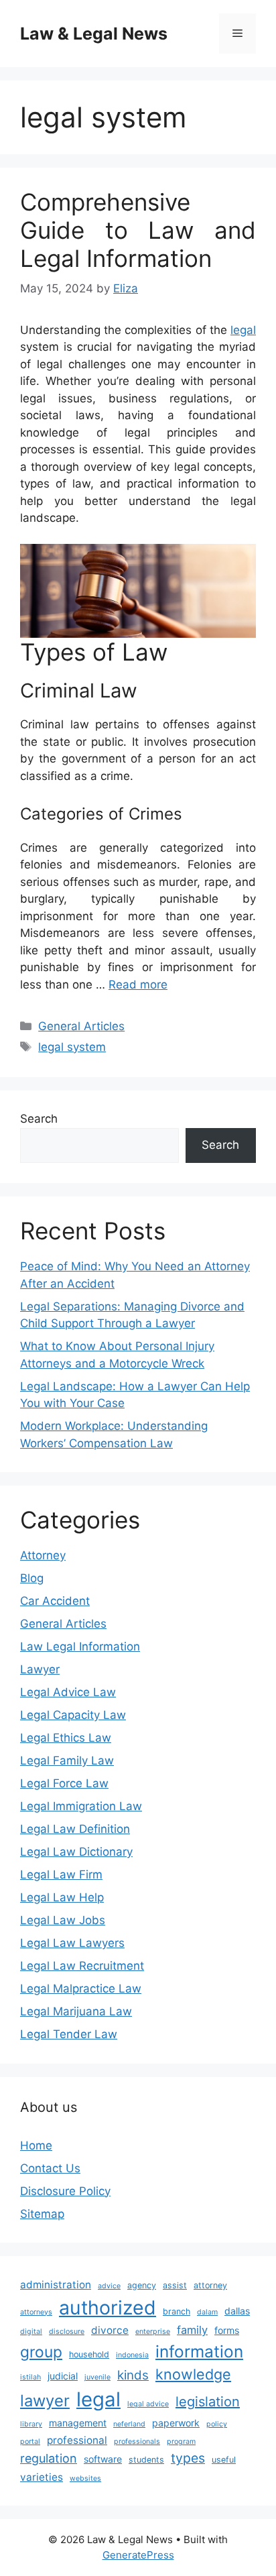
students (146, 2460)
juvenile (97, 2377)
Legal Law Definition (75, 1829)
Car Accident (55, 1601)
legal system (72, 1047)
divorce (110, 2330)
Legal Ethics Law (66, 1738)
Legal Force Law (64, 1783)
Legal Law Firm (61, 1874)
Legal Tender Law (69, 2034)
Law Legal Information (80, 1646)
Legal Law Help (62, 1897)
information (199, 2351)
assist (175, 2285)
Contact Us (50, 2168)
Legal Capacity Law (73, 1715)
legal (243, 330)
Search (39, 1119)
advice (109, 2286)
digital (31, 2332)
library (31, 2424)
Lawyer (40, 1669)
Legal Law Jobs (63, 1920)
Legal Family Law (67, 1760)
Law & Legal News (94, 34)
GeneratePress (138, 2555)
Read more (138, 985)
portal (30, 2442)
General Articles (81, 1026)
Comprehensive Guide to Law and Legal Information (138, 230)
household (89, 2354)
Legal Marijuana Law (76, 2011)
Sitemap (42, 2214)
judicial (63, 2376)
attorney (210, 2285)
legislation (208, 2402)
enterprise (153, 2332)
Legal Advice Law (68, 1692)
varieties (42, 2477)
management (78, 2423)
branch (177, 2311)
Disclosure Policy (65, 2191)
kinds (133, 2375)
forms (227, 2330)
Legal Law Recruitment (82, 1966)
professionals (137, 2442)
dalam (207, 2312)
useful (224, 2460)
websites (85, 2478)
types (188, 2458)
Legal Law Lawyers (72, 1943)
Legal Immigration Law (81, 1806)
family (192, 2330)
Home (36, 2145)
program (181, 2442)
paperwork (176, 2423)
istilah (30, 2377)
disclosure (67, 2332)
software (103, 2459)
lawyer (45, 2401)
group (41, 2352)
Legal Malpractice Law (81, 1989)
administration (56, 2285)
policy (217, 2424)
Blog (32, 1578)
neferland (129, 2424)
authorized (108, 2307)
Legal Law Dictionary (76, 1852)
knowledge (193, 2374)
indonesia (132, 2355)
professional (77, 2440)
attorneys (36, 2312)
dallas (237, 2311)
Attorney (43, 1555)
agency (142, 2285)
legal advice (148, 2404)
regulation (49, 2458)
